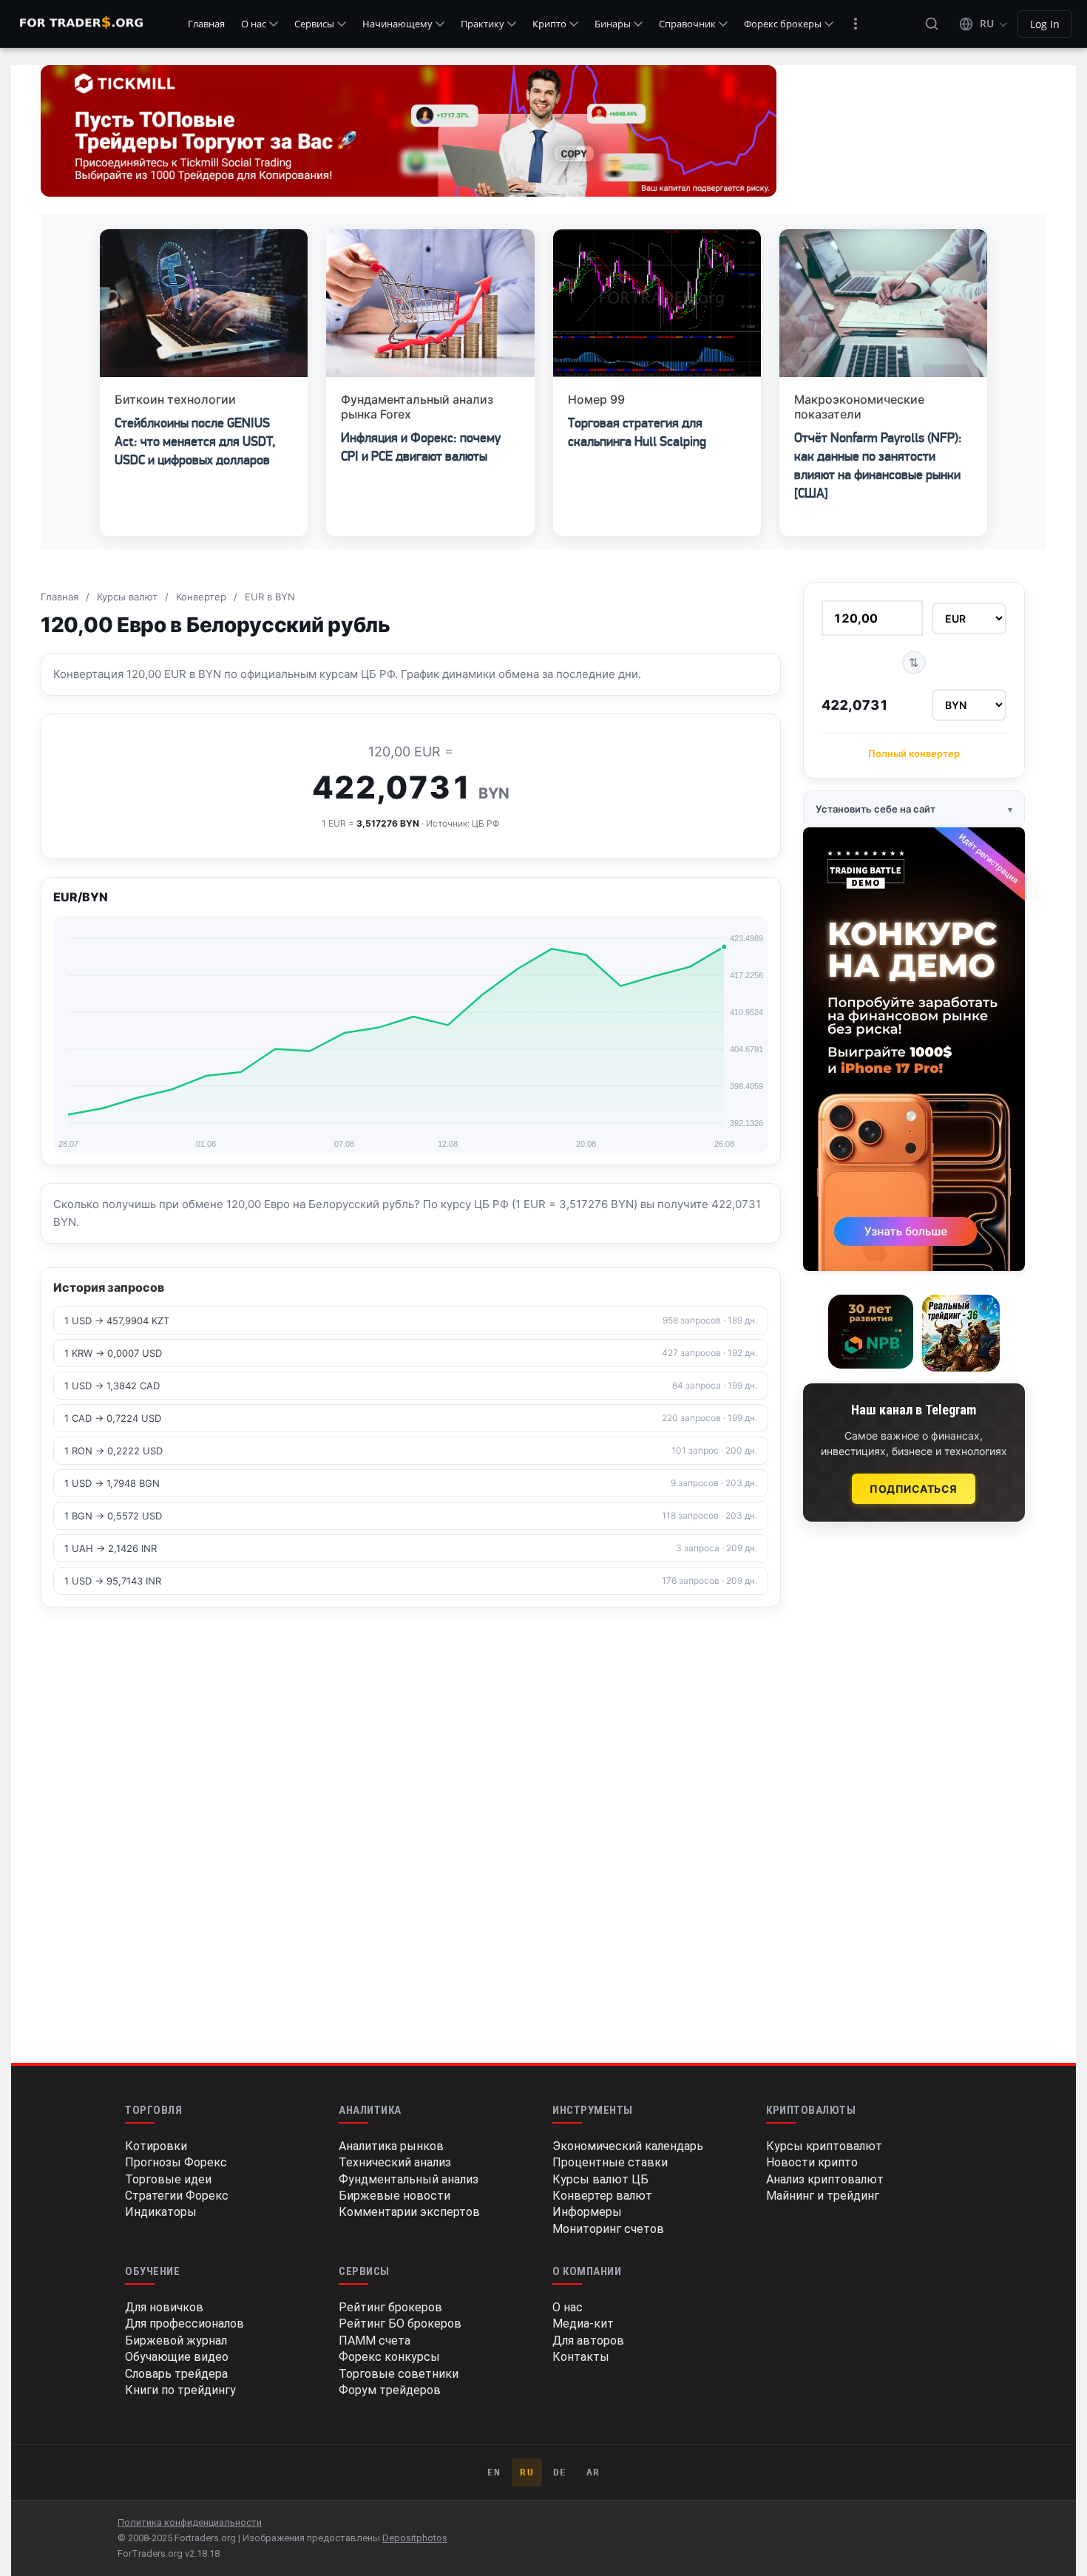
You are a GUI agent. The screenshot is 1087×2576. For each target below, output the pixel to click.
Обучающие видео (177, 2357)
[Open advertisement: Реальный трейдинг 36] (961, 1333)
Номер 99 (596, 399)
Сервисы (314, 24)
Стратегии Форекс (177, 2196)
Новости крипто (812, 2162)
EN (494, 2472)
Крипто (549, 24)
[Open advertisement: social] (409, 131)
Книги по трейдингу (180, 2390)
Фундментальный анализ (409, 2179)
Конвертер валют (602, 2196)
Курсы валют (127, 597)
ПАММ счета (375, 2341)
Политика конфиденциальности (190, 2522)
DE (560, 2472)
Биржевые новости (394, 2196)
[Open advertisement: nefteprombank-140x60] (871, 1332)
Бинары (613, 24)
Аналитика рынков (391, 2146)
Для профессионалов (184, 2324)
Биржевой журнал (176, 2341)
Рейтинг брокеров (390, 2307)
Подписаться (914, 1489)
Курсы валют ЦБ (600, 2179)
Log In (1045, 24)
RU (527, 2472)
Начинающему (397, 24)
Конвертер (201, 597)
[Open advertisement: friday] (914, 1049)
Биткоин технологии (175, 399)
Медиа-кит (583, 2324)
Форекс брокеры (783, 24)
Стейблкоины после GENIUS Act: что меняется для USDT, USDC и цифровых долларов (195, 441)
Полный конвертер (914, 753)
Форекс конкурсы (389, 2357)
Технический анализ (395, 2162)
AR (593, 2472)
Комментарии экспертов (409, 2212)
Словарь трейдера (176, 2374)
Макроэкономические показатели (859, 407)
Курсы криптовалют (824, 2146)
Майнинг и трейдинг (823, 2196)
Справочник (687, 24)
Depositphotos (415, 2538)
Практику (482, 24)
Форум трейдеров (390, 2390)
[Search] (932, 24)
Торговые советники (399, 2374)
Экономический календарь (628, 2146)
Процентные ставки (610, 2162)
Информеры (587, 2212)
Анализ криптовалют (825, 2179)
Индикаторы (161, 2212)
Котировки (156, 2146)
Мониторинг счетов (608, 2229)
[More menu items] (856, 24)
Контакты (581, 2357)
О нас (254, 24)
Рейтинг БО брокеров (400, 2324)
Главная (206, 24)
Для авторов (588, 2341)
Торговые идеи (168, 2179)
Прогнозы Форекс (176, 2162)
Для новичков (164, 2307)
